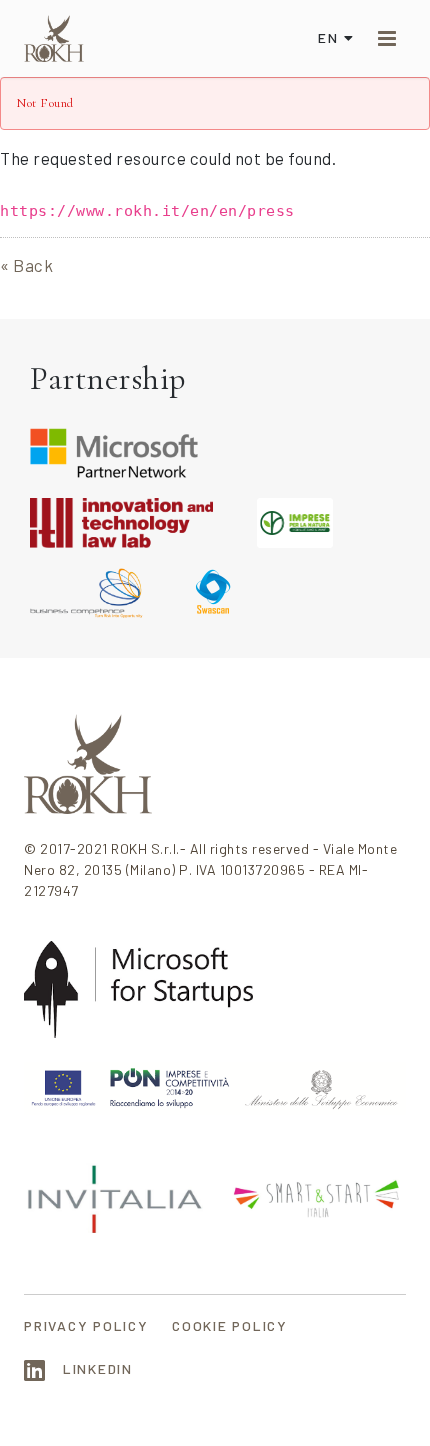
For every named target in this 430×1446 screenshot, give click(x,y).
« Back (26, 265)
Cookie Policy (230, 1325)
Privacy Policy (86, 1325)
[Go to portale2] (54, 38)
